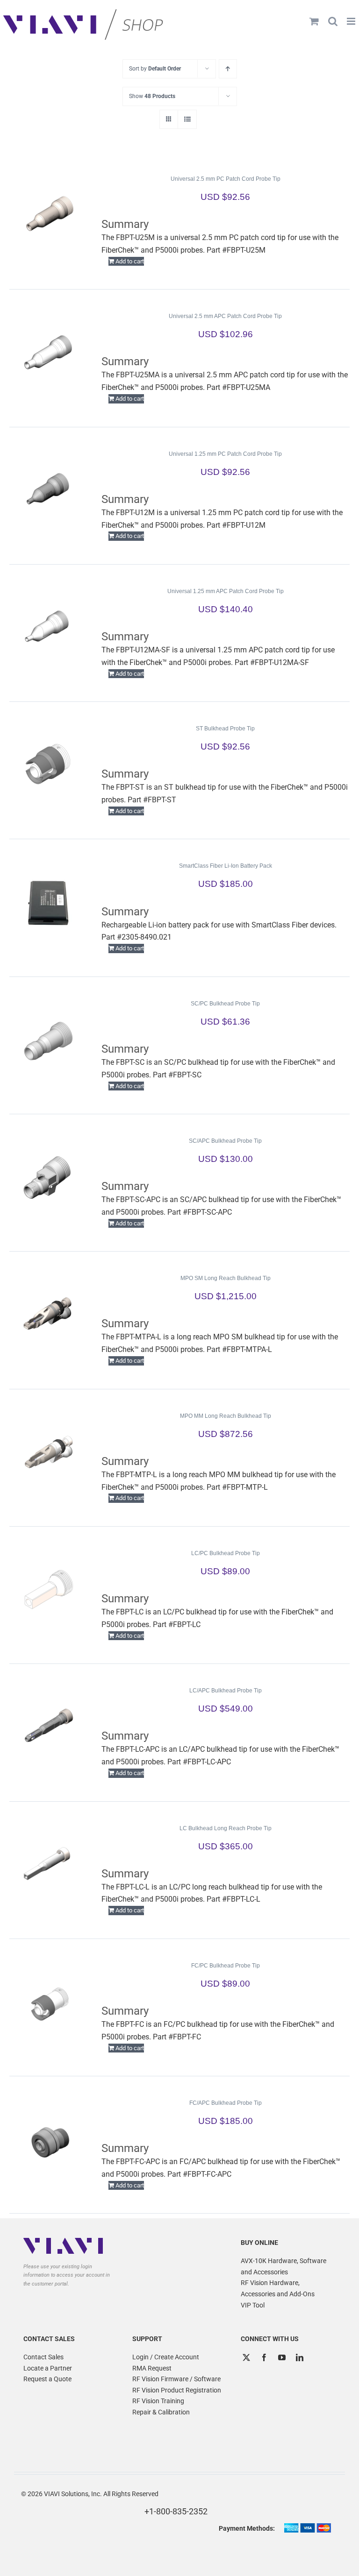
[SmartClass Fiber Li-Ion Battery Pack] (48, 902)
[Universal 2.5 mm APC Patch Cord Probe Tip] (48, 353)
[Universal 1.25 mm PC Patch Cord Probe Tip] (48, 490)
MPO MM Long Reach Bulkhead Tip (226, 1416)
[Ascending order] (228, 69)
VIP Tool (253, 2305)
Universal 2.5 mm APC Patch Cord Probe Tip (225, 316)
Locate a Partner (48, 2368)
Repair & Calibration (161, 2412)
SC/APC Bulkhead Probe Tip (225, 1141)
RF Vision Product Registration (177, 2390)
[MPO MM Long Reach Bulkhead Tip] (48, 1452)
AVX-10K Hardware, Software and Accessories (284, 2266)
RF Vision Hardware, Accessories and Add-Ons (278, 2288)
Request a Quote (47, 2379)
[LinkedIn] (300, 2357)
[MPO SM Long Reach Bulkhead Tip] (48, 1315)
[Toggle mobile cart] (314, 21)
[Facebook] (264, 2357)
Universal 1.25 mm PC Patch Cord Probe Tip (225, 454)
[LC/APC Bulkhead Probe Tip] (48, 1727)
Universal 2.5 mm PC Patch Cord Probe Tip (226, 179)
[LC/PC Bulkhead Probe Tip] (48, 1590)
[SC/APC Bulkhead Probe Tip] (48, 1177)
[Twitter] (246, 2357)
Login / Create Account (166, 2357)
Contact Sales (43, 2357)
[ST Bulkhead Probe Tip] (48, 765)
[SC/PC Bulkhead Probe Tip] (48, 1040)
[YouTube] (282, 2357)
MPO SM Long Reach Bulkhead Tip (226, 1278)
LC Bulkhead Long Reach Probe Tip (226, 1828)
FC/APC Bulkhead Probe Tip (226, 2103)
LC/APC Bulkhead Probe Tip (226, 1691)
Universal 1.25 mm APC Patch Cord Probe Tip (226, 591)
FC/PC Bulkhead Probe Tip (226, 1966)
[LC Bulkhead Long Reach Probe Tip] (48, 1865)
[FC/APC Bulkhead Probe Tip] (48, 2139)
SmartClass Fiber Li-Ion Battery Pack (226, 866)
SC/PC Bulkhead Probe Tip (225, 1004)
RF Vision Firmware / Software (176, 2379)
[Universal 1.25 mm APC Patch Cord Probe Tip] (48, 628)
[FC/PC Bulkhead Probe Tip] (48, 2002)
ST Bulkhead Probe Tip (225, 729)
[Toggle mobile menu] (352, 21)
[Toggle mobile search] (333, 21)
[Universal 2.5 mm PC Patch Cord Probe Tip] (48, 215)
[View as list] (187, 119)
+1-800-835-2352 (176, 2511)
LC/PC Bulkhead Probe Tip (226, 1553)
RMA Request (152, 2368)
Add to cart (130, 261)
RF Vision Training (158, 2401)
